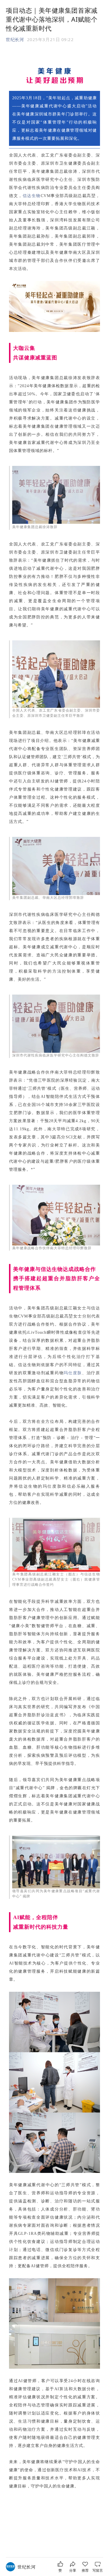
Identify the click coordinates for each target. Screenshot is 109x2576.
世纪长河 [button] (15, 39)
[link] (26, 2567)
